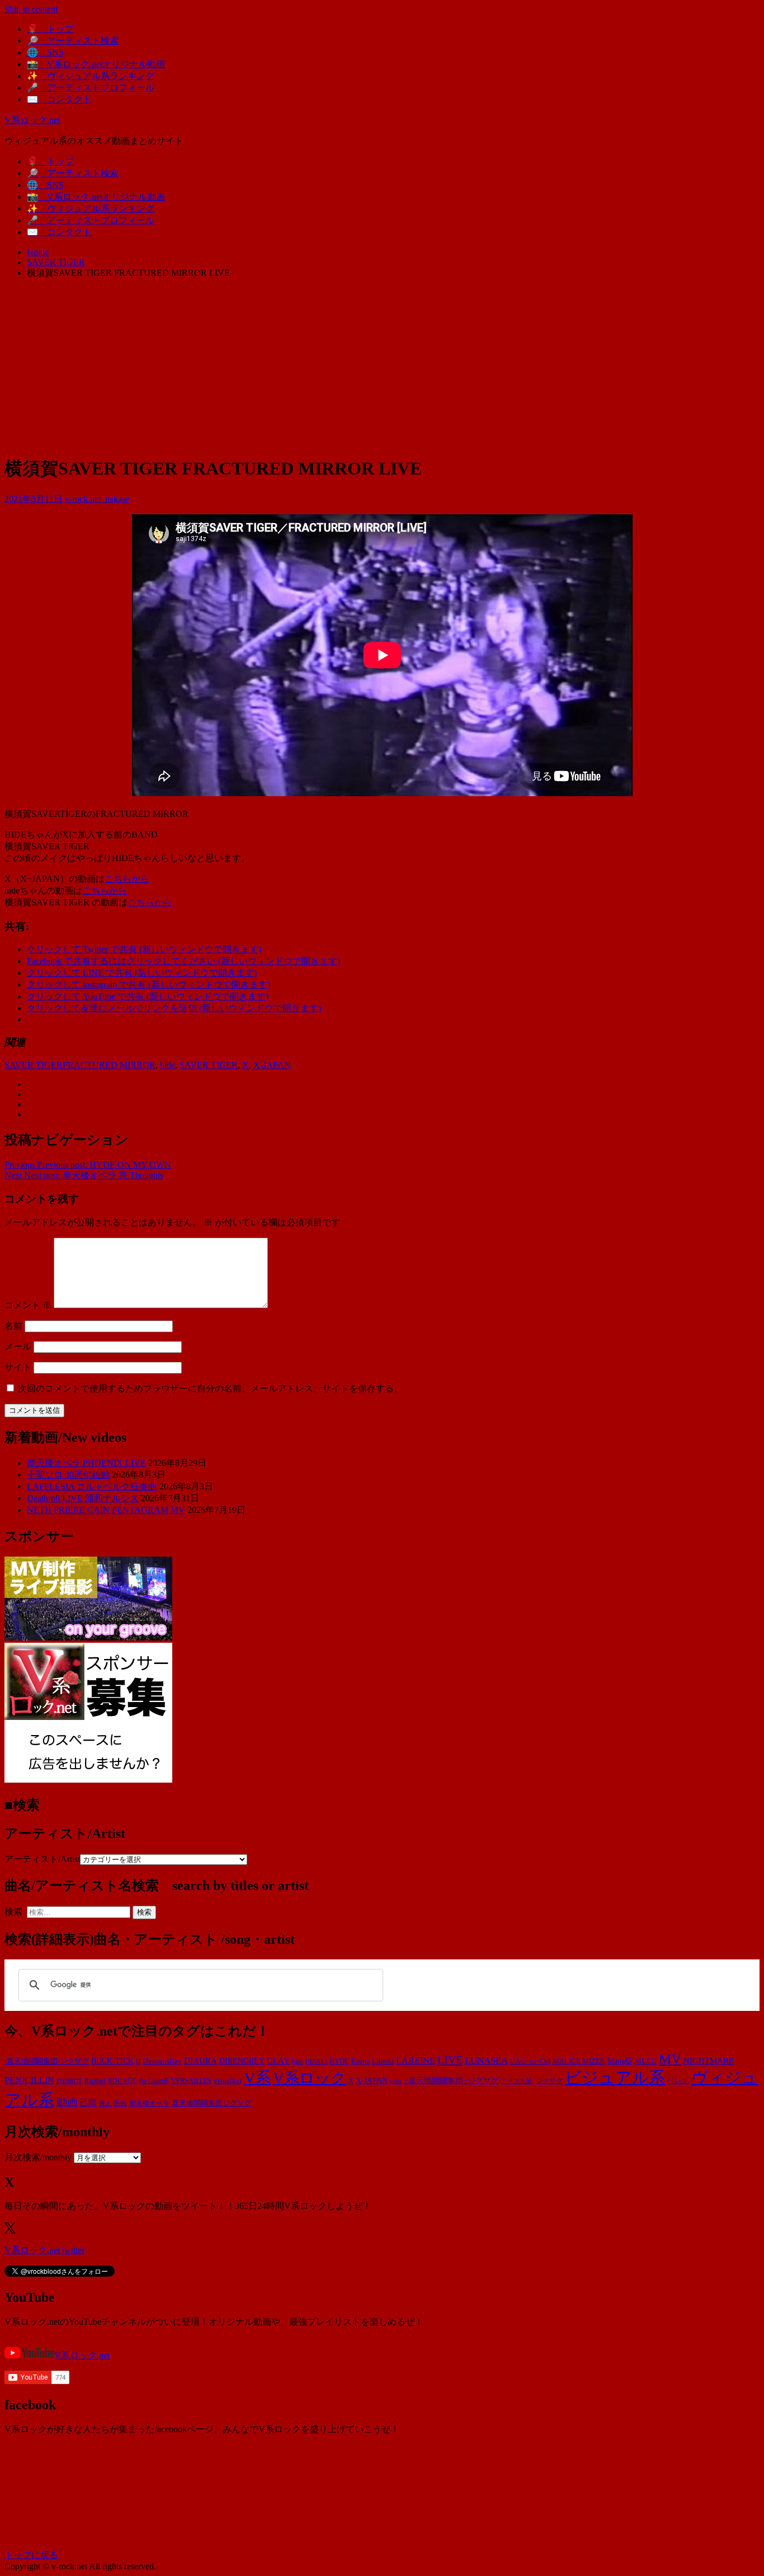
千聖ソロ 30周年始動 (68, 1475)
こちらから (127, 879)
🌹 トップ (50, 29)
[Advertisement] (382, 366)
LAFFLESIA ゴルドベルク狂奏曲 (92, 1486)
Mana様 (620, 2061)
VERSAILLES (191, 2081)
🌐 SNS (45, 52)
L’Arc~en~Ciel (530, 2061)
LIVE (450, 2060)
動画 (67, 2102)
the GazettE (154, 2081)
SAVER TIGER (34, 1065)
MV (670, 2059)
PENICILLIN (29, 2080)
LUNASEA (486, 2060)
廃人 (105, 2103)
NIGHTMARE (709, 2061)
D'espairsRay (162, 2061)
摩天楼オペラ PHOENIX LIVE (86, 1463)
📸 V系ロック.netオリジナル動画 (96, 64)
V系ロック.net (32, 120)
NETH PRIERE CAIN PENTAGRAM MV (106, 1510)
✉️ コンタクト (59, 99)
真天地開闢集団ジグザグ (212, 2103)
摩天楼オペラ (149, 2103)
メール (18, 1346)
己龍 (88, 2102)
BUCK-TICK (112, 2061)
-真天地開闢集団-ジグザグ (47, 2061)
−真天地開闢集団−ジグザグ (451, 2081)
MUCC (646, 2061)
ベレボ (678, 2081)
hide (168, 1065)
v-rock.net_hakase (97, 499)
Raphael (95, 2081)
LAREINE (416, 2060)
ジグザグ (549, 2081)
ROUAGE (122, 2081)
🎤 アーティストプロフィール (91, 88)
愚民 (120, 2103)
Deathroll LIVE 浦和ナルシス (83, 1498)
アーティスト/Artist (42, 1859)
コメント (28, 1305)
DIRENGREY (242, 2061)
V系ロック (310, 2078)
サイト (18, 1367)
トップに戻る (31, 2555)
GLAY (278, 2061)
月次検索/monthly (38, 2157)
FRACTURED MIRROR (109, 1065)
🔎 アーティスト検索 (73, 41)
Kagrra (360, 2061)
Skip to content (31, 9)
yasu (396, 2081)
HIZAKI (316, 2061)
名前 (13, 1326)
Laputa (383, 2061)
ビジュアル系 (615, 2077)
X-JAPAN (272, 1065)
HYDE (339, 2061)
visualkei (228, 2081)
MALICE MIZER (579, 2061)
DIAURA (201, 2060)
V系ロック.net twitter (44, 2250)
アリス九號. (517, 2081)
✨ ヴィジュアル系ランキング (91, 76)
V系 (257, 2078)
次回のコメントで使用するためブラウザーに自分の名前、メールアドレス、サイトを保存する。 (210, 1388)
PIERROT (69, 2081)
